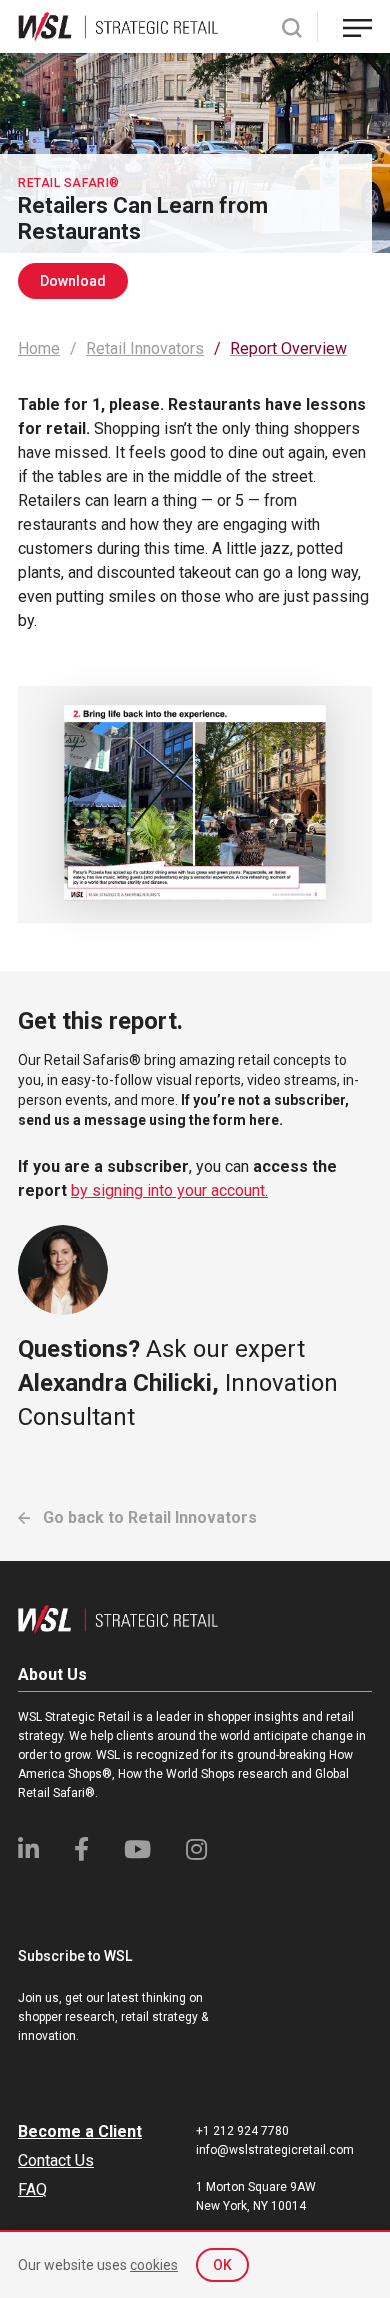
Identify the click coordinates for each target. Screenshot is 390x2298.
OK (222, 2265)
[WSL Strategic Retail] (118, 25)
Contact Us (56, 2160)
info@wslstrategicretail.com (275, 2150)
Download (73, 281)
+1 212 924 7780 (242, 2131)
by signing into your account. (169, 1190)
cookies (154, 2265)
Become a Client (80, 2131)
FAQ (32, 2189)
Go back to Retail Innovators (148, 1517)
